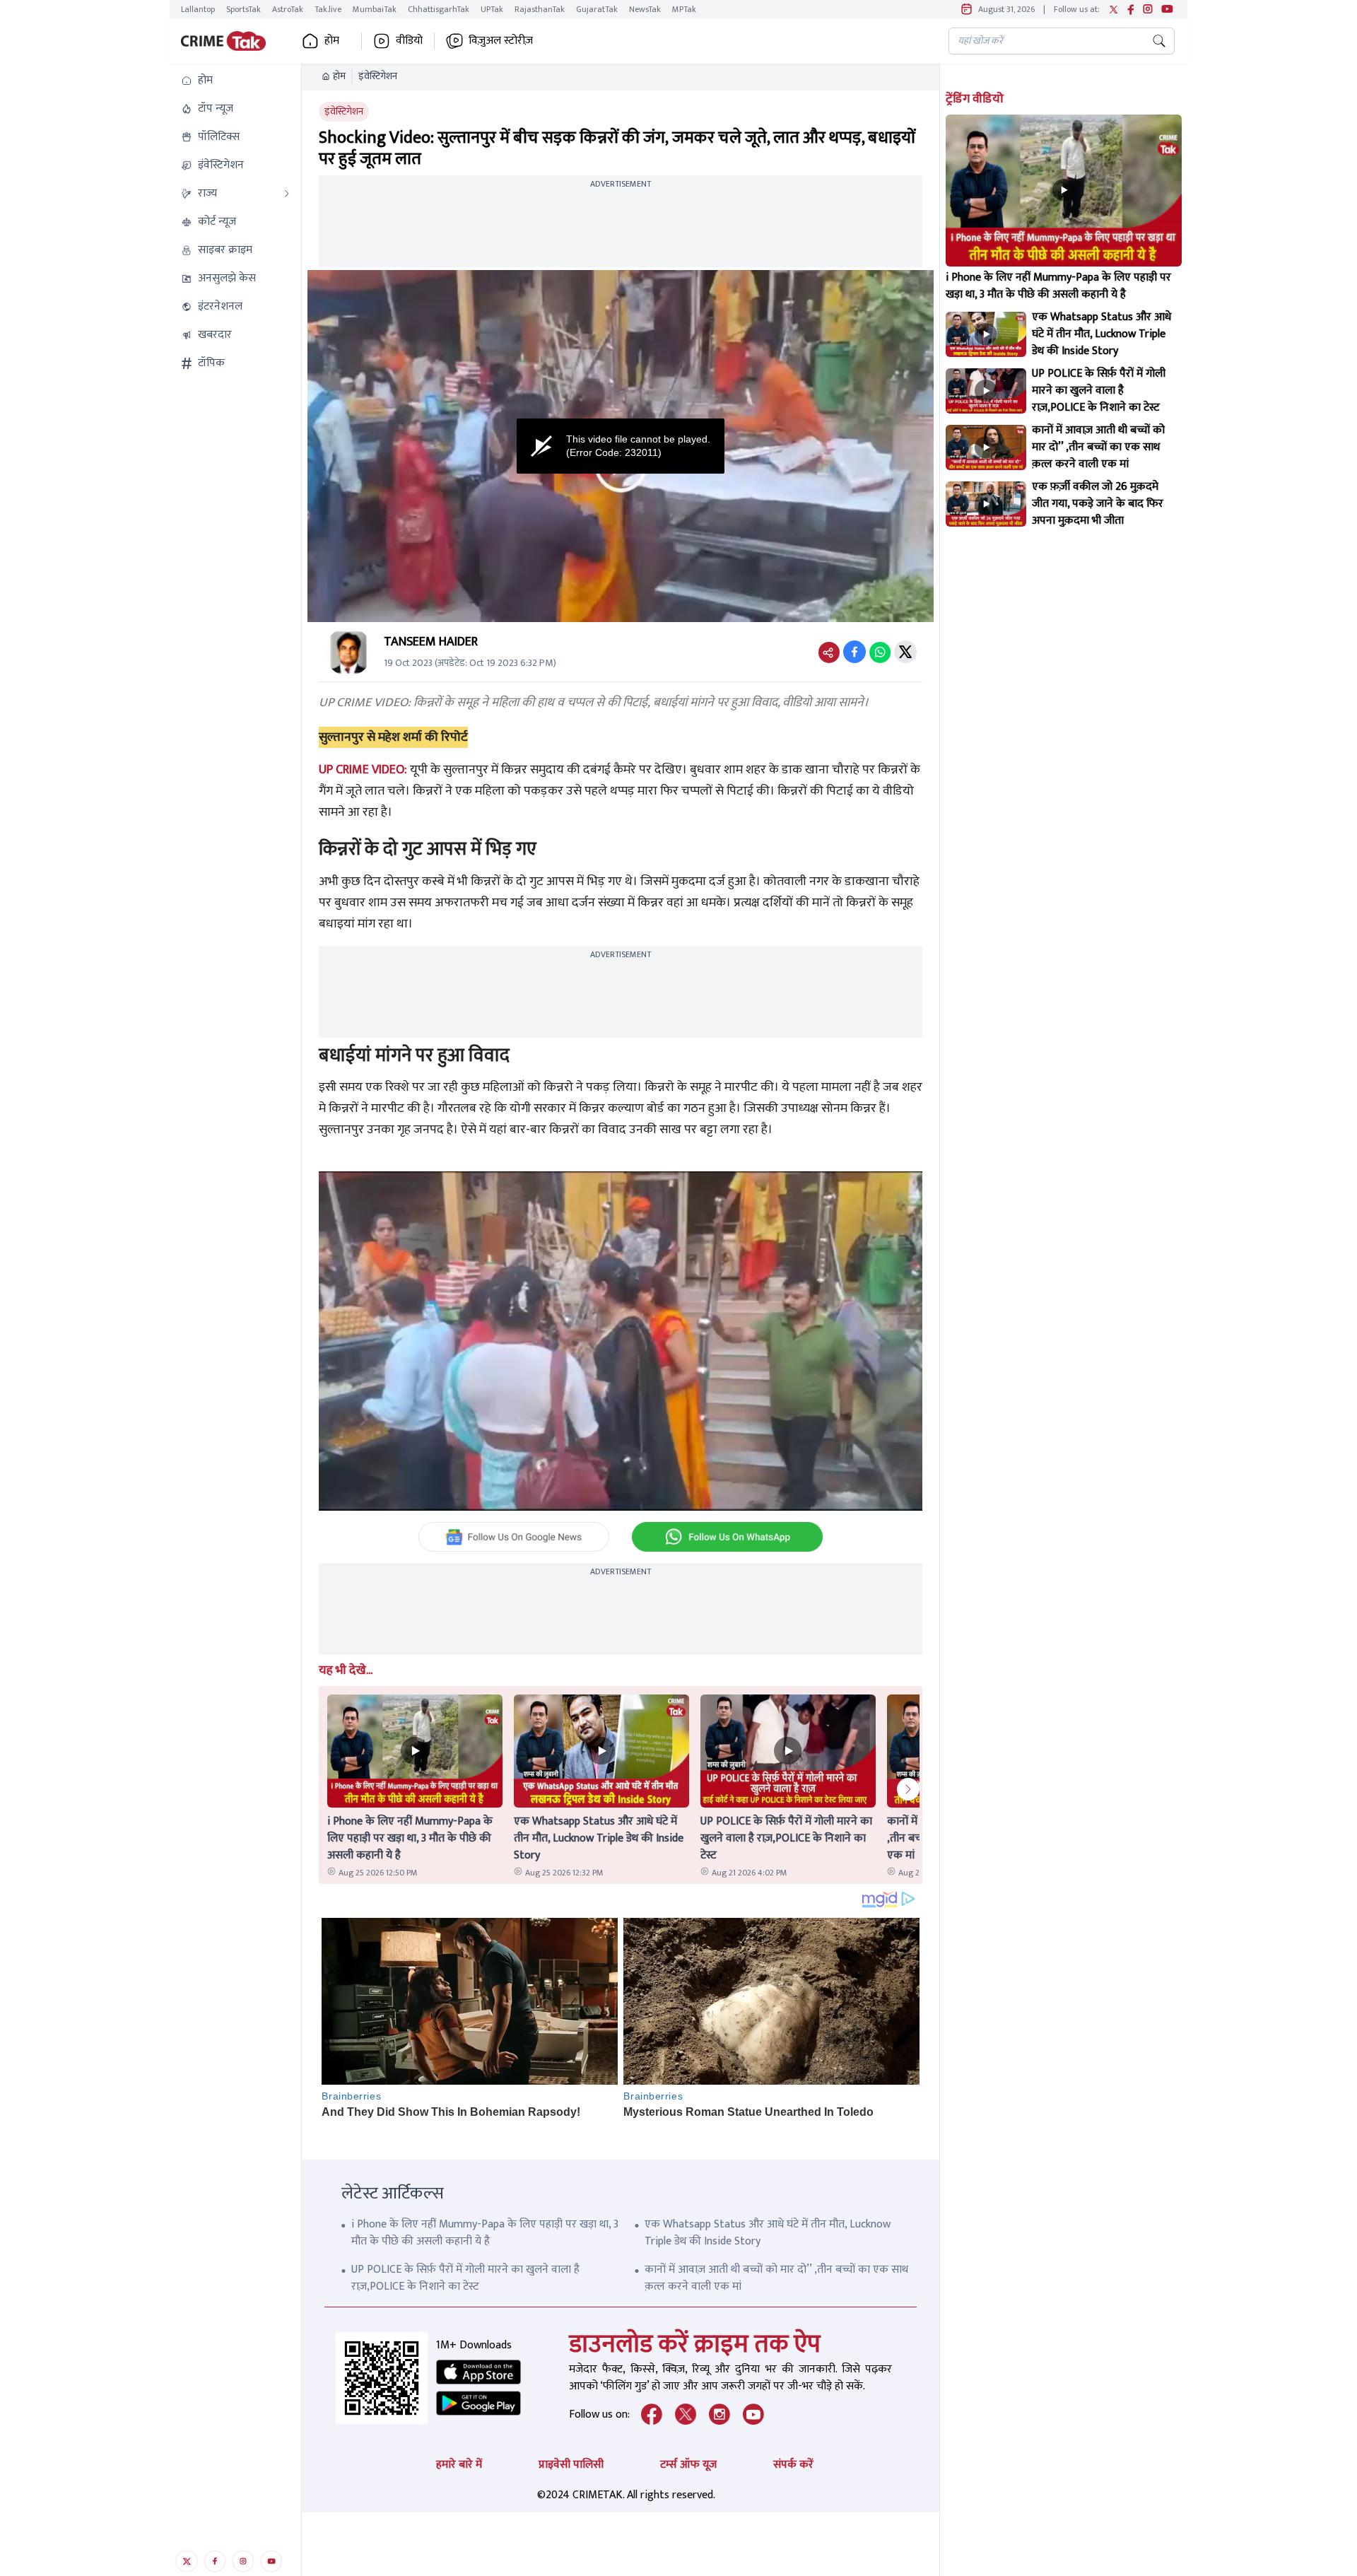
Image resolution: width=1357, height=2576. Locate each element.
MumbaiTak (375, 9)
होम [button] (332, 41)
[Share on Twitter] (905, 652)
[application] (621, 446)
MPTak (684, 9)
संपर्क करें (793, 2465)
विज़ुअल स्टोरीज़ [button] (501, 41)
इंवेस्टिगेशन (378, 76)
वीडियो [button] (409, 41)
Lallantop (198, 9)
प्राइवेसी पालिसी (571, 2465)
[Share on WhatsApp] (880, 652)
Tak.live (328, 9)
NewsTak (645, 9)
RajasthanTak (540, 9)
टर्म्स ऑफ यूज (688, 2465)
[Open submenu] (287, 194)
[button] (235, 81)
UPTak (492, 9)
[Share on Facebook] (854, 652)
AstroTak (288, 9)
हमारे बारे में (459, 2465)
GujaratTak (597, 9)
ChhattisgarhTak (439, 9)
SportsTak (243, 9)
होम (339, 76)
